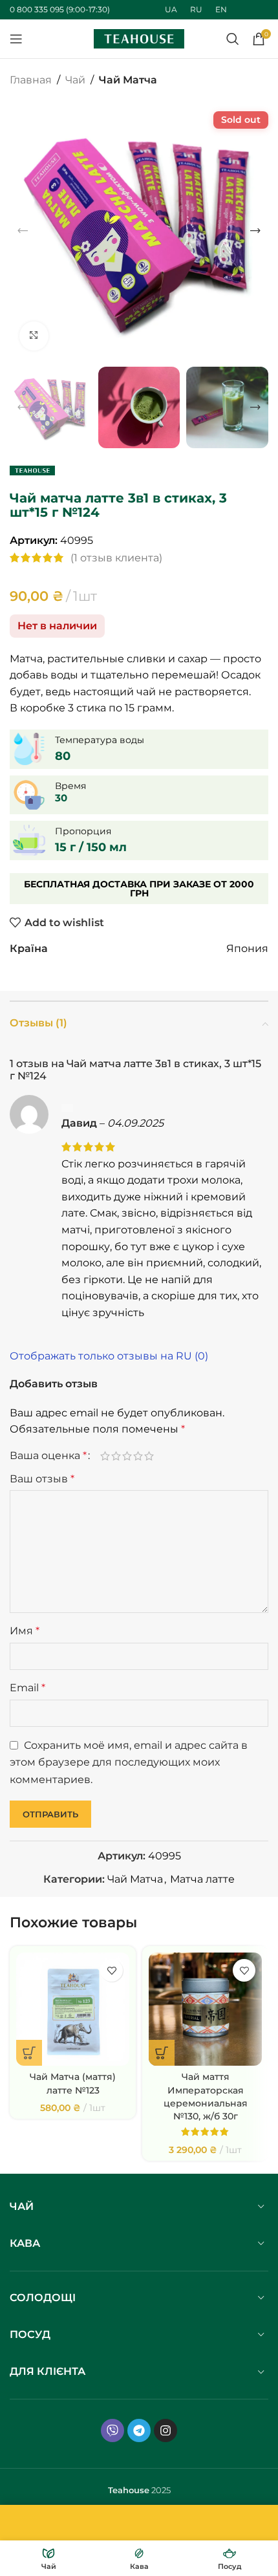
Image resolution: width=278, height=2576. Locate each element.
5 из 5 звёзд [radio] (149, 1456)
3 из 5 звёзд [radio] (127, 1456)
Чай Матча (128, 80)
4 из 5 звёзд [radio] (138, 1456)
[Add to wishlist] (112, 1970)
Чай (75, 80)
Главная (31, 80)
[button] (23, 231)
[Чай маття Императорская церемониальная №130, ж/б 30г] (205, 2009)
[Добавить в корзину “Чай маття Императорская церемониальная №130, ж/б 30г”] (162, 2053)
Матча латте (202, 1879)
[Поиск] (233, 39)
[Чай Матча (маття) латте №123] (73, 2009)
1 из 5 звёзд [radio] (105, 1456)
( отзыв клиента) (116, 558)
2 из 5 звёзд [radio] (116, 1456)
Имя (25, 1631)
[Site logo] (139, 38)
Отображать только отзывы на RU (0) (109, 1356)
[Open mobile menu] (16, 39)
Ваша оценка (48, 1456)
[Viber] (112, 2430)
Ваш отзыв (42, 1479)
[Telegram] (139, 2430)
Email (27, 1688)
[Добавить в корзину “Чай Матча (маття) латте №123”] (29, 2053)
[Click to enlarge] (34, 336)
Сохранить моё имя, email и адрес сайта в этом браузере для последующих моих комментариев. (129, 1762)
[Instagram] (166, 2430)
